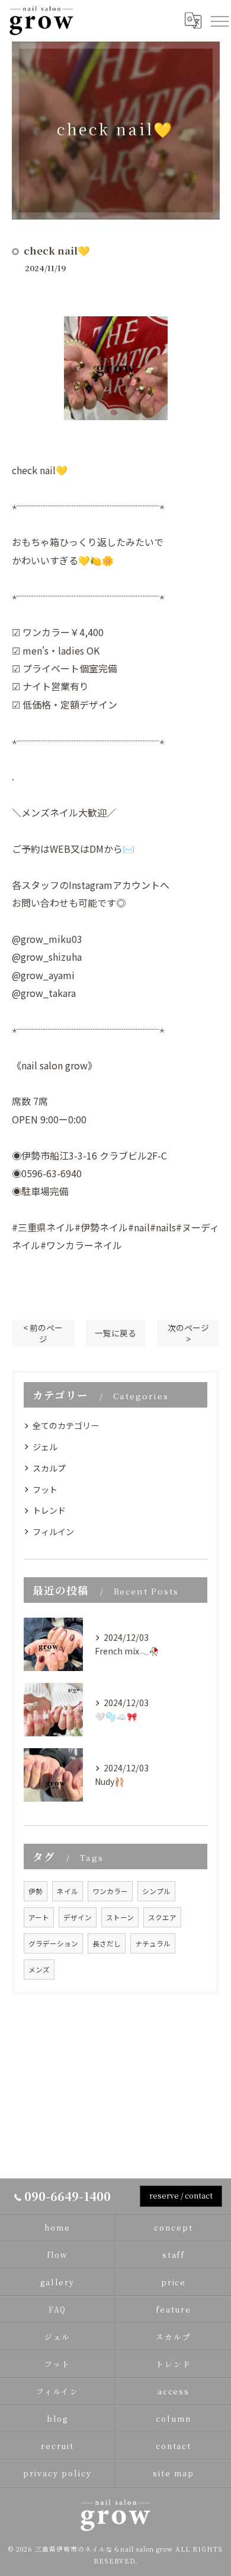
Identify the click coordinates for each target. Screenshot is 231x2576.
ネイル (68, 1891)
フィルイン (53, 1532)
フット (45, 1489)
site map (174, 2473)
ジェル (45, 1447)
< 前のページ (43, 1333)
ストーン (120, 1917)
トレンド (49, 1510)
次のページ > (188, 1333)
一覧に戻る (115, 1333)
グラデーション (53, 1943)
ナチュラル (153, 1943)
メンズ (39, 1970)
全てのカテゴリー (66, 1425)
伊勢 (36, 1891)
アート (39, 1917)
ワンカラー (110, 1891)
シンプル (156, 1891)
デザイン (78, 1917)
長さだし (107, 1943)
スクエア (162, 1917)
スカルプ (49, 1468)
